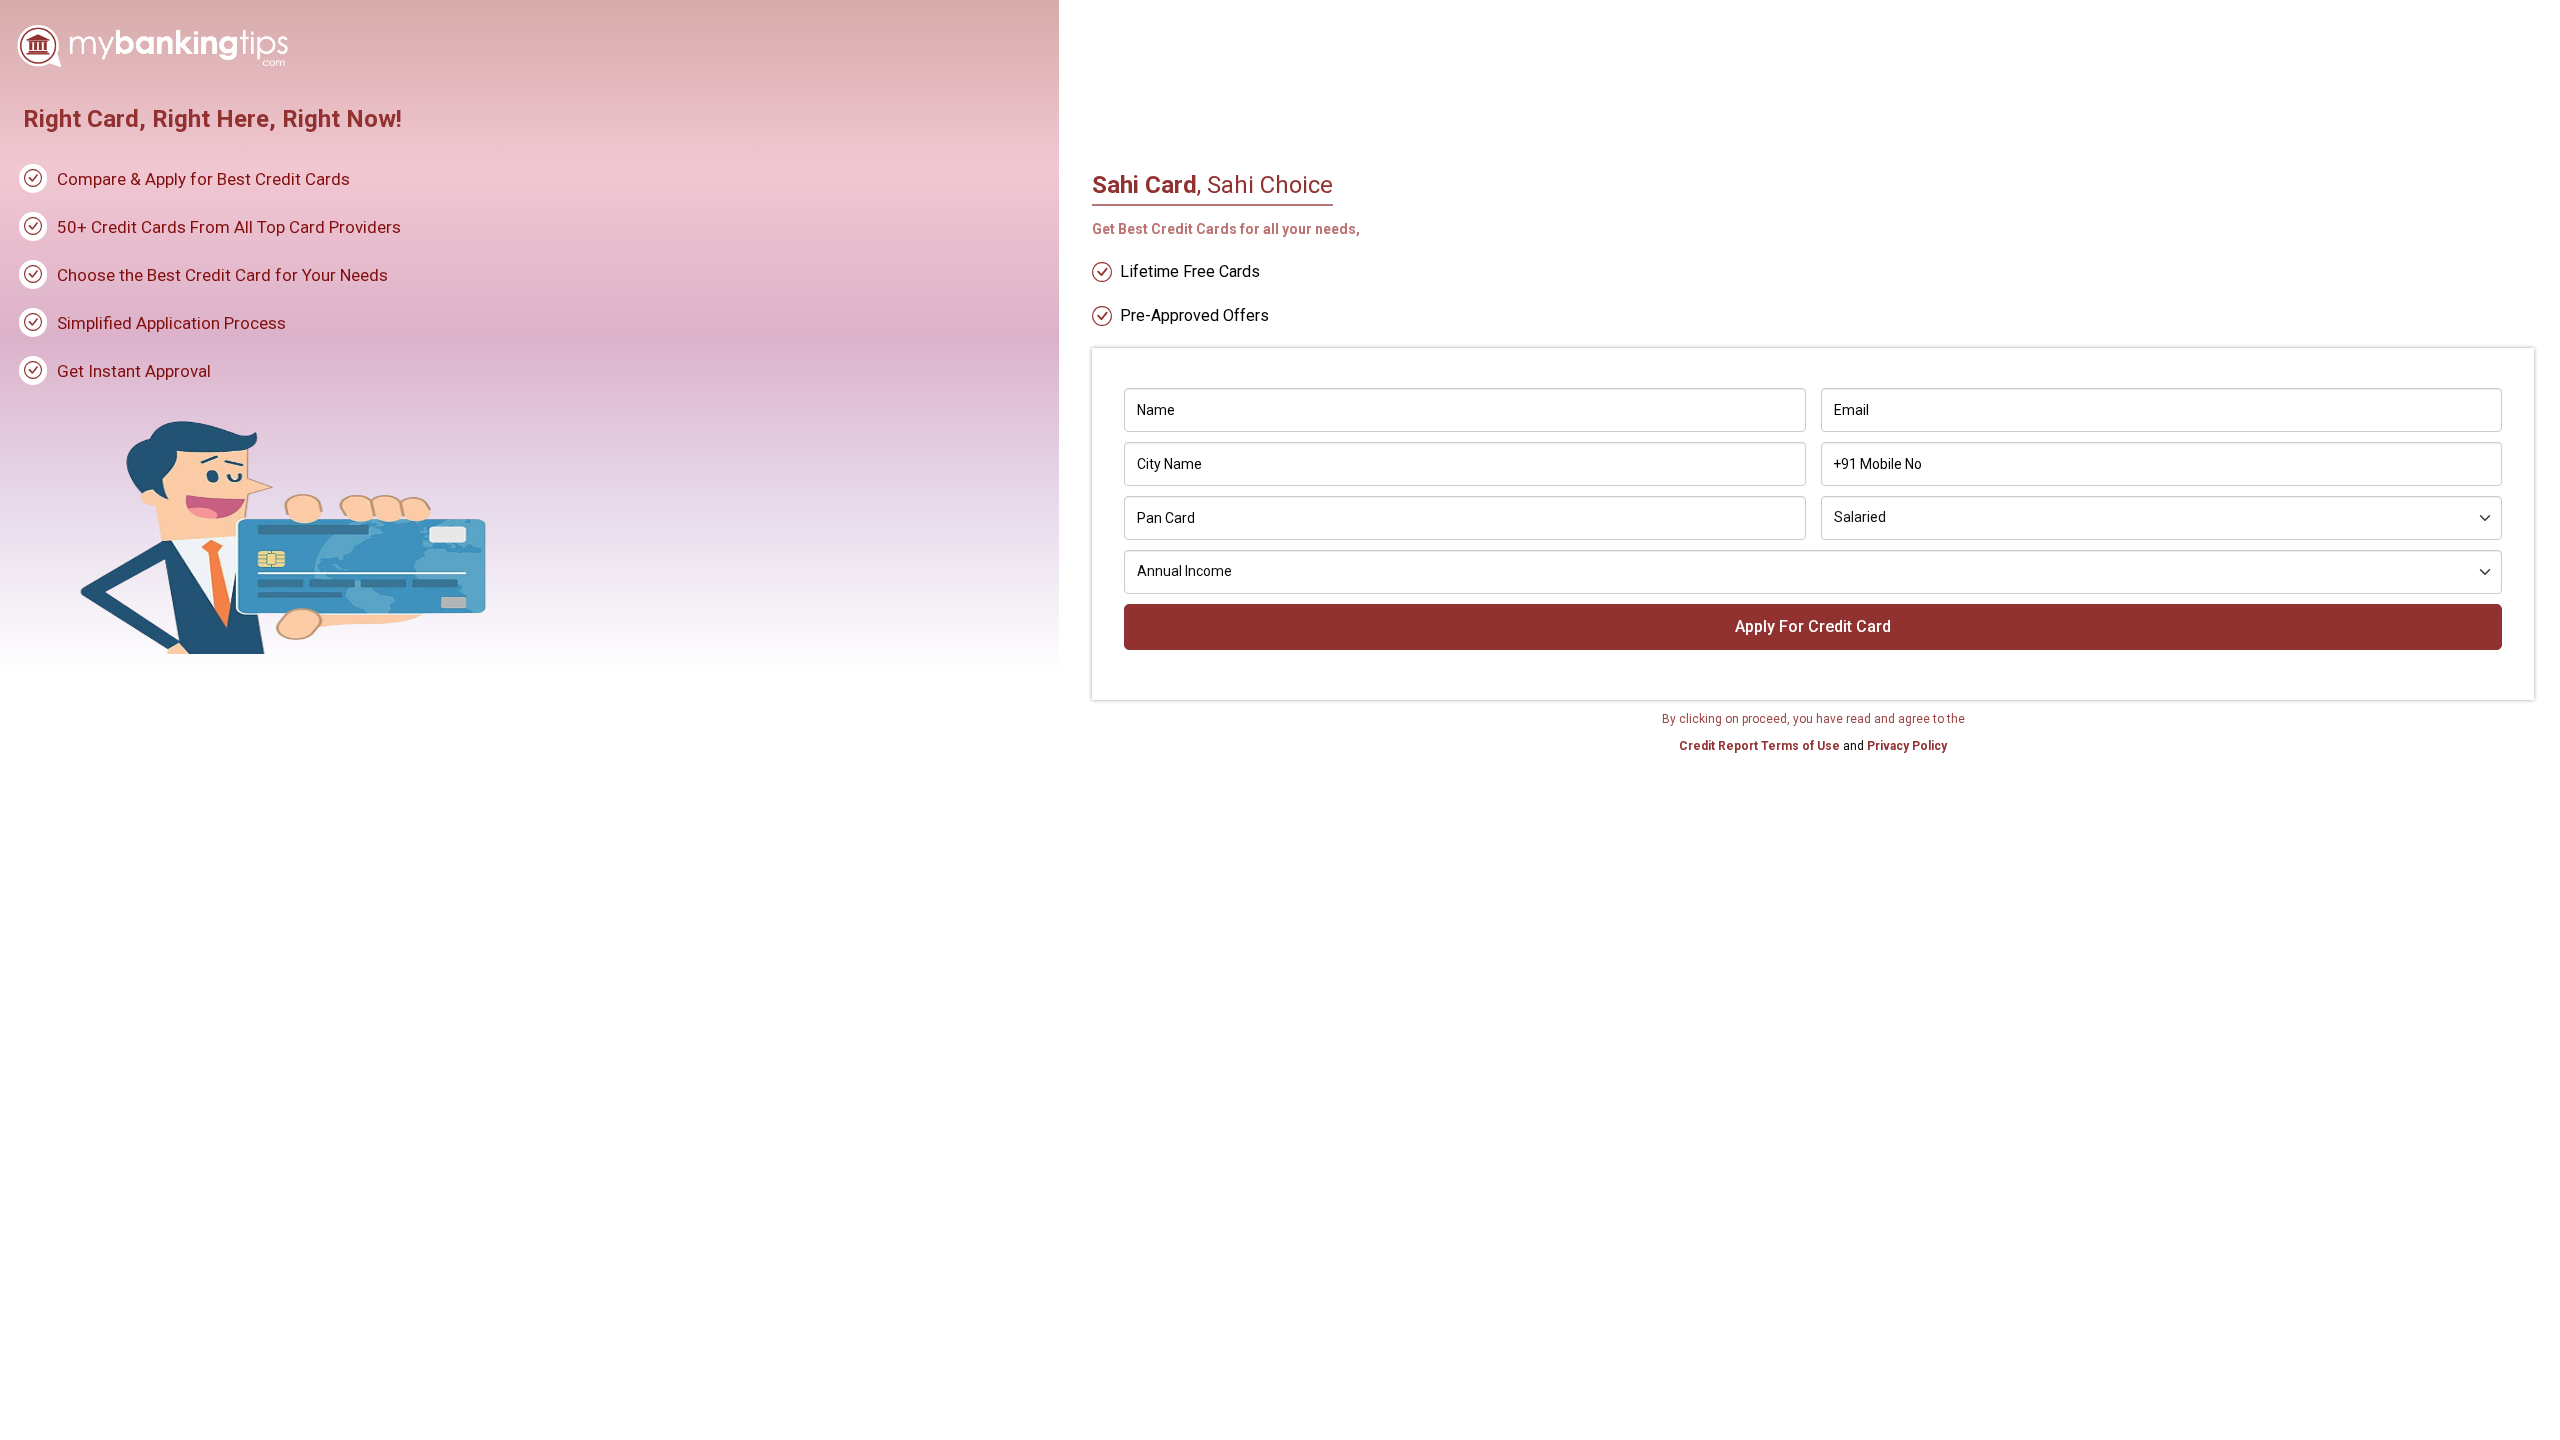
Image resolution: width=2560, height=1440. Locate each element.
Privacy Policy (1905, 746)
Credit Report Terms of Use (1761, 746)
